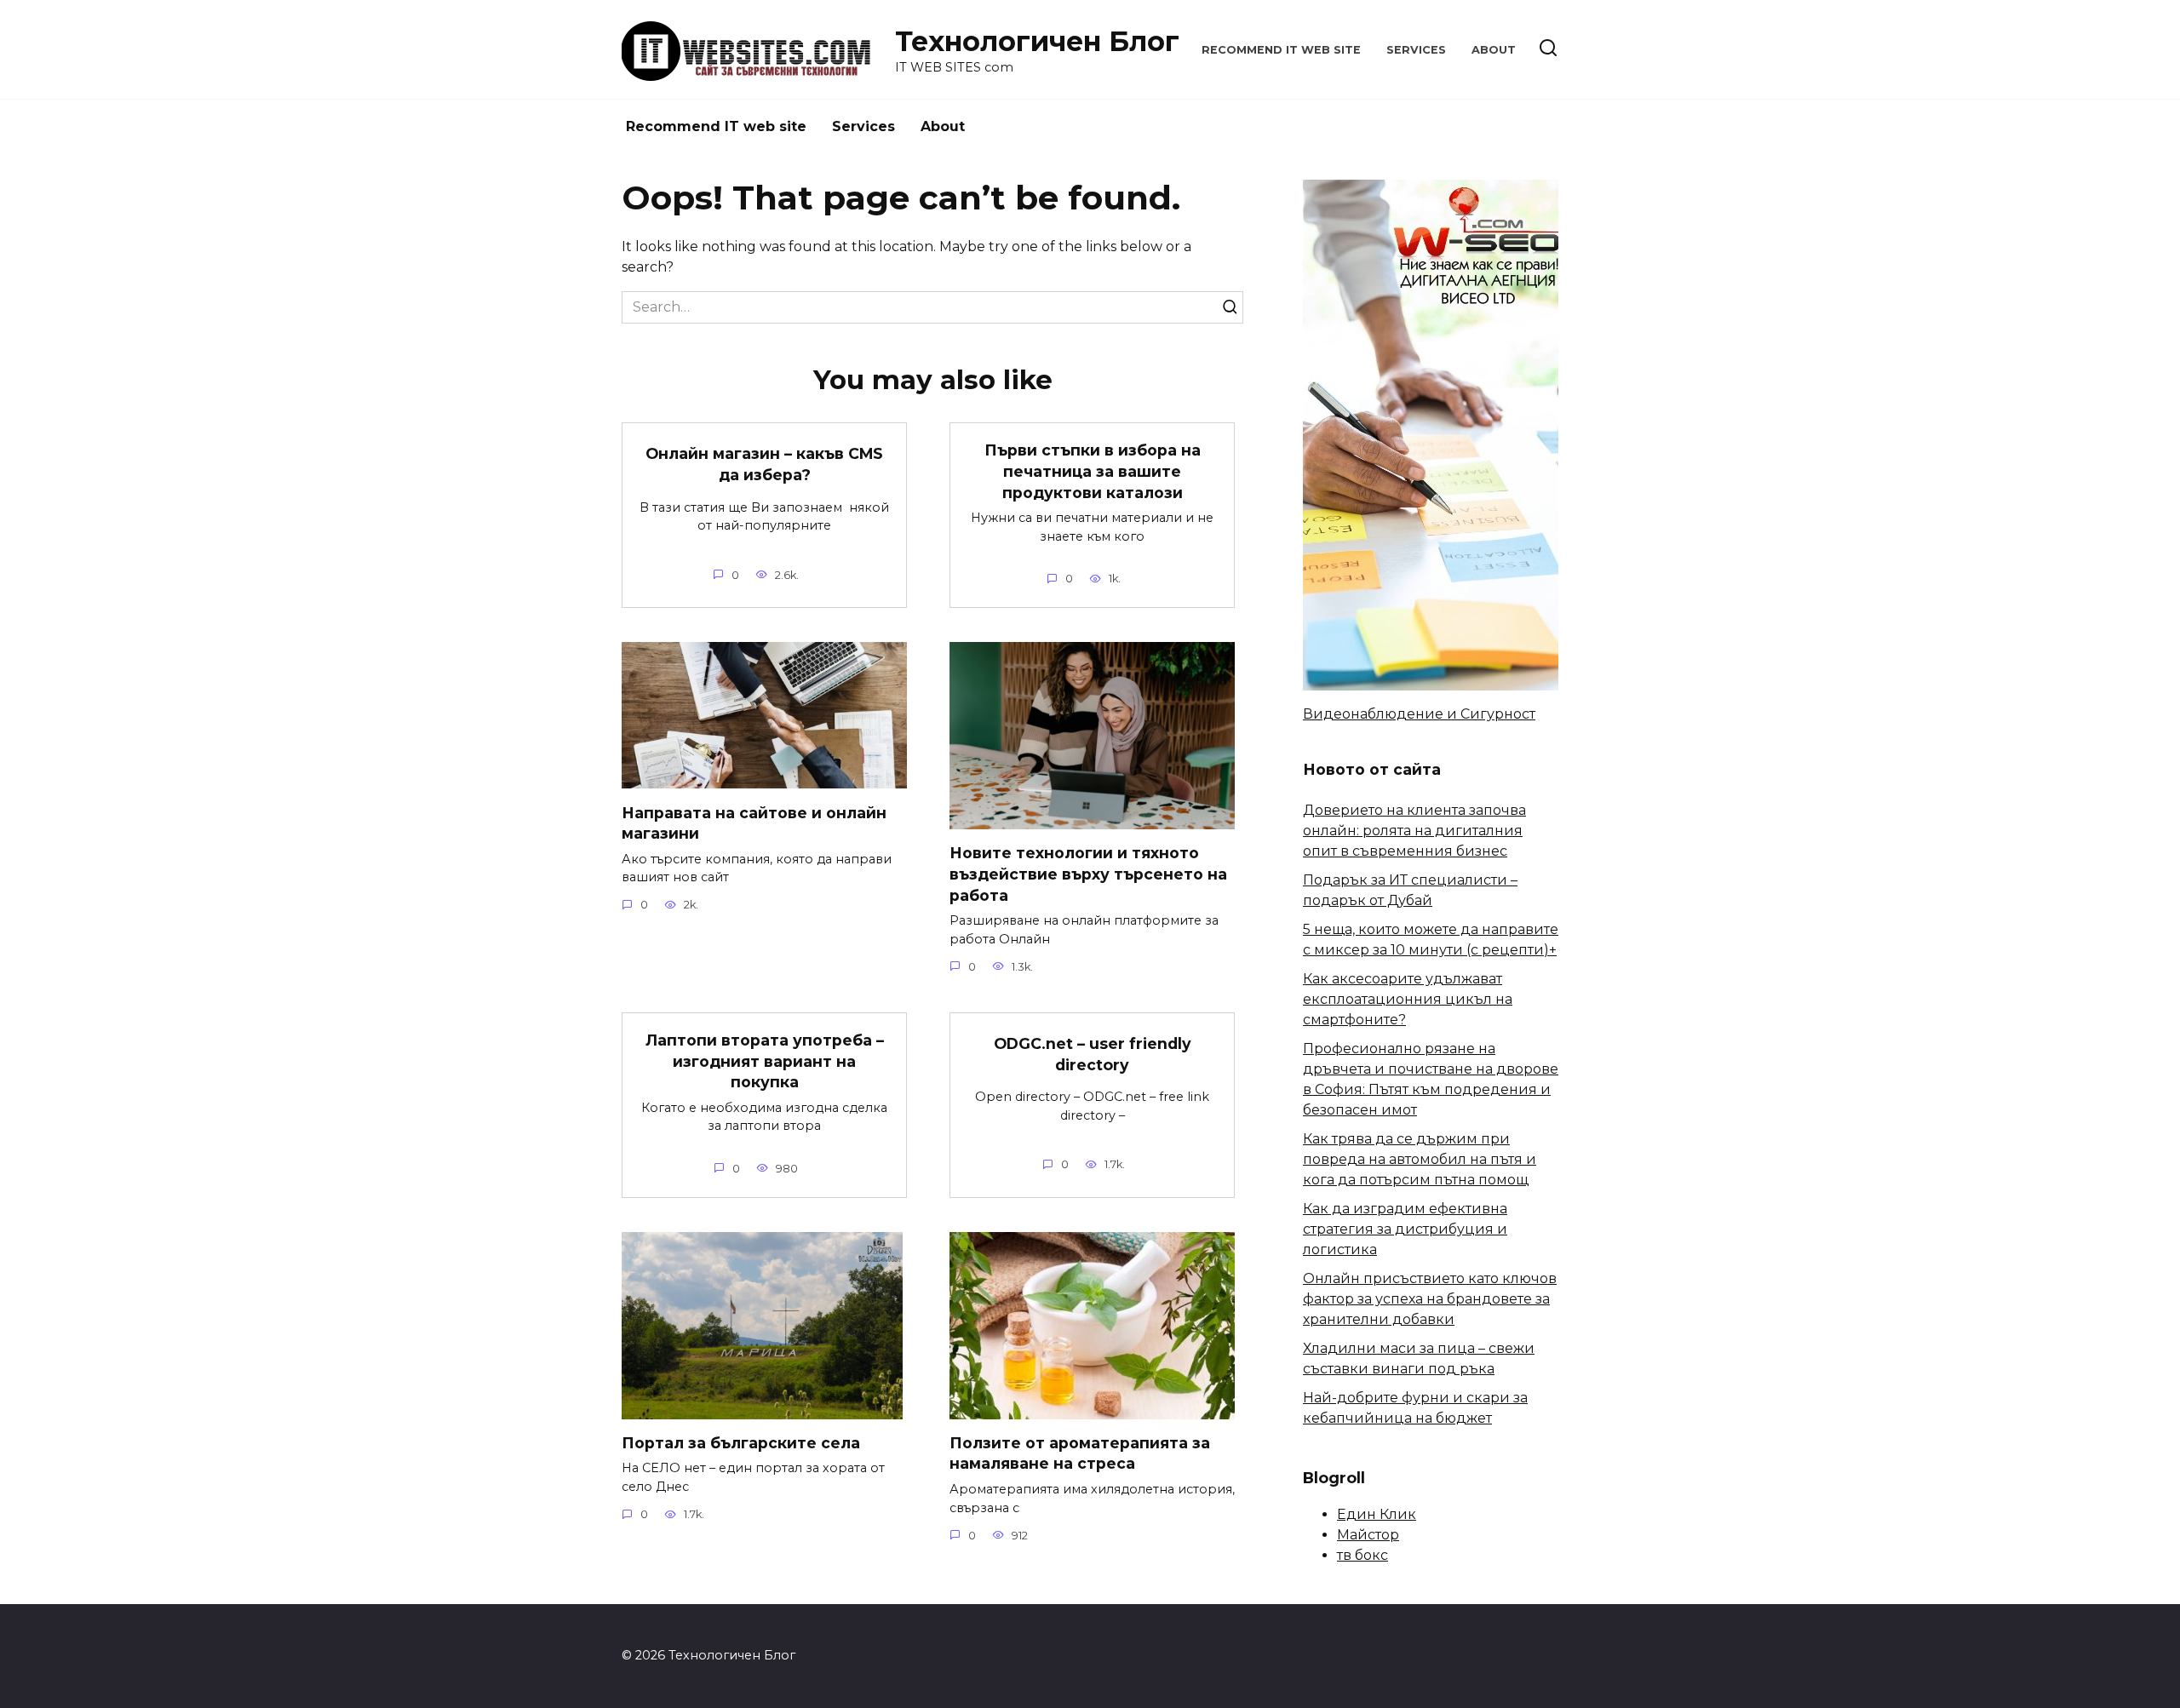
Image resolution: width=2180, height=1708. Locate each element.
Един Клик (1377, 1514)
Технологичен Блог (1037, 41)
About (1494, 50)
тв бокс (1362, 1555)
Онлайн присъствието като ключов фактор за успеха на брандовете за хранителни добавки (1430, 1299)
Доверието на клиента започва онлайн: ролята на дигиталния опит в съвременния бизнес (1414, 831)
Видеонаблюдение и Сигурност (1419, 714)
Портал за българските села (741, 1443)
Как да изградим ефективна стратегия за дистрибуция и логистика (1405, 1229)
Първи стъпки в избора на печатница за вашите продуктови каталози (1093, 471)
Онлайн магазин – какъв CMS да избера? (764, 464)
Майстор (1368, 1535)
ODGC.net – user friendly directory (1093, 1054)
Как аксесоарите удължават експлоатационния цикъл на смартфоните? (1408, 999)
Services (1416, 50)
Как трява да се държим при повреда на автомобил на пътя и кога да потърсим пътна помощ (1420, 1159)
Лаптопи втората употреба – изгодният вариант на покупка (765, 1061)
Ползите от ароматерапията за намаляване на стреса (1080, 1453)
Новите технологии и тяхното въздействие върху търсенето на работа (1088, 874)
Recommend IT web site (1281, 50)
